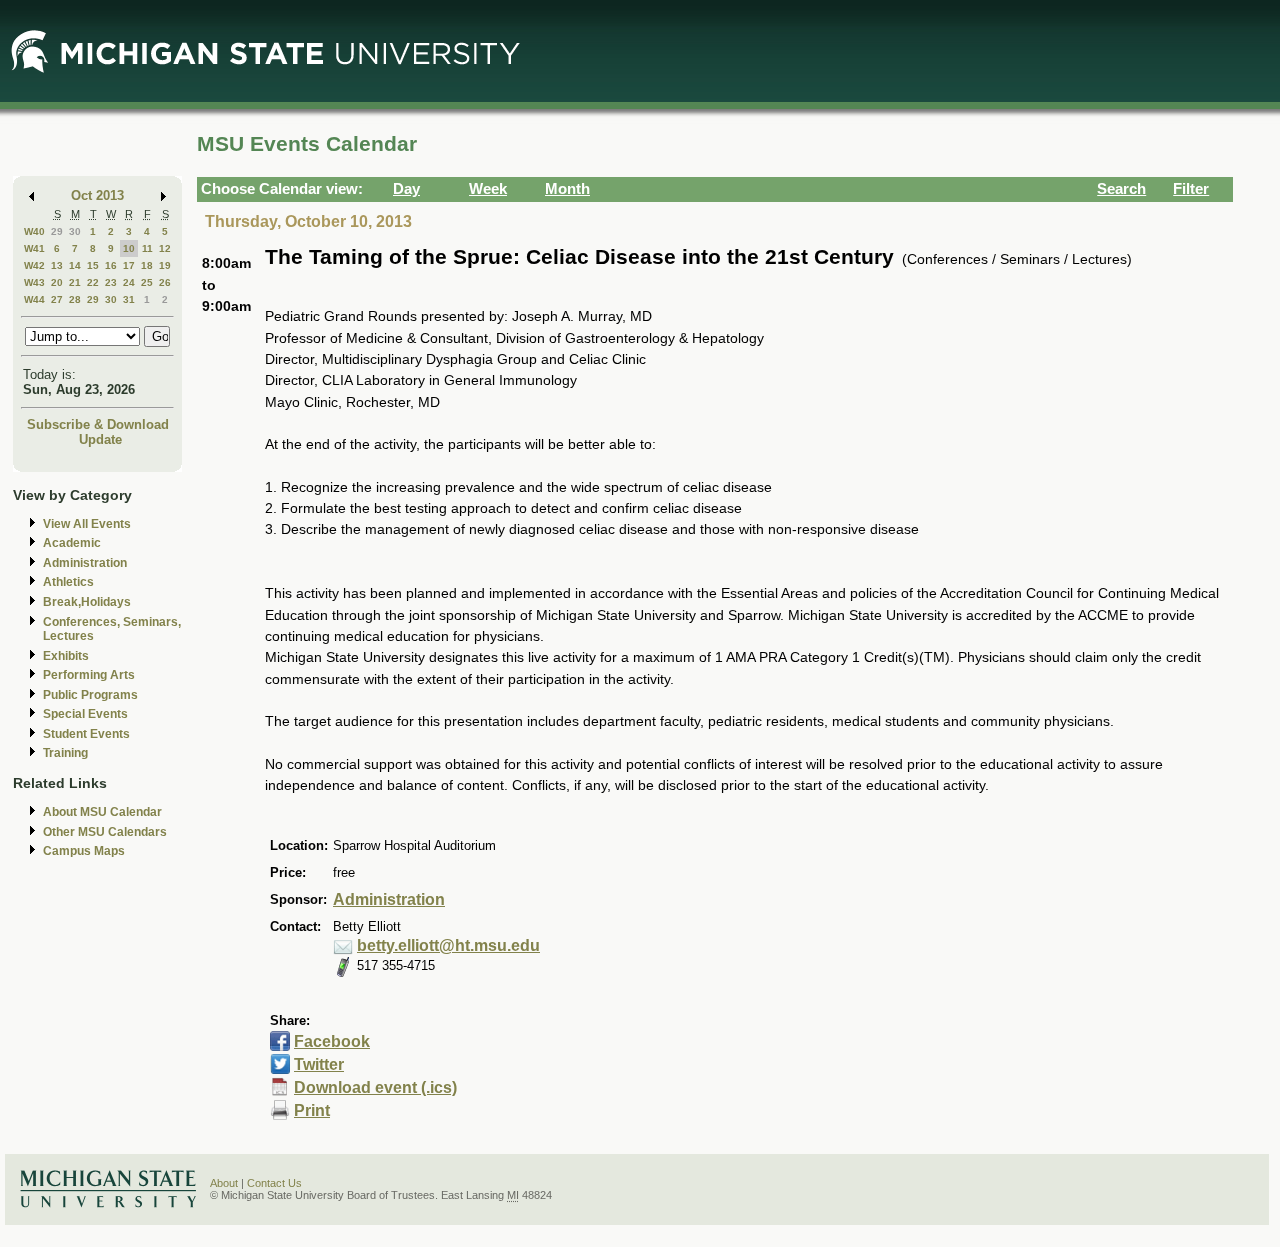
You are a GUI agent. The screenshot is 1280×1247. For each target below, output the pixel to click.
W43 (34, 282)
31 (129, 299)
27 (57, 299)
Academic (72, 543)
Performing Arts (89, 675)
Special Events (85, 714)
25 (147, 282)
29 (57, 231)
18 (147, 265)
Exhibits (66, 656)
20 (57, 282)
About (224, 1183)
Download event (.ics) (375, 1087)
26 (165, 282)
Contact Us (274, 1183)
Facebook (332, 1041)
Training (65, 753)
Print (312, 1110)
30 (75, 231)
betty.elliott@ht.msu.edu (448, 945)
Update (100, 439)
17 (129, 265)
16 (111, 265)
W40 (34, 231)
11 (147, 248)
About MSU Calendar (102, 812)
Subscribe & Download (98, 424)
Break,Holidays (87, 602)
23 (111, 282)
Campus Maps (84, 851)
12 (165, 248)
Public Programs (90, 695)
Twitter (319, 1064)
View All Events (87, 524)
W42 (34, 265)
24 (129, 282)
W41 (34, 248)
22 (93, 282)
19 (165, 265)
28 (75, 299)
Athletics (68, 582)
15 (93, 265)
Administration (85, 563)
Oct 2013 (97, 195)
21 (75, 282)
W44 (34, 299)
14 (75, 265)
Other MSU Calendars (105, 832)
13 (57, 265)
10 (129, 248)
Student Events (86, 734)
